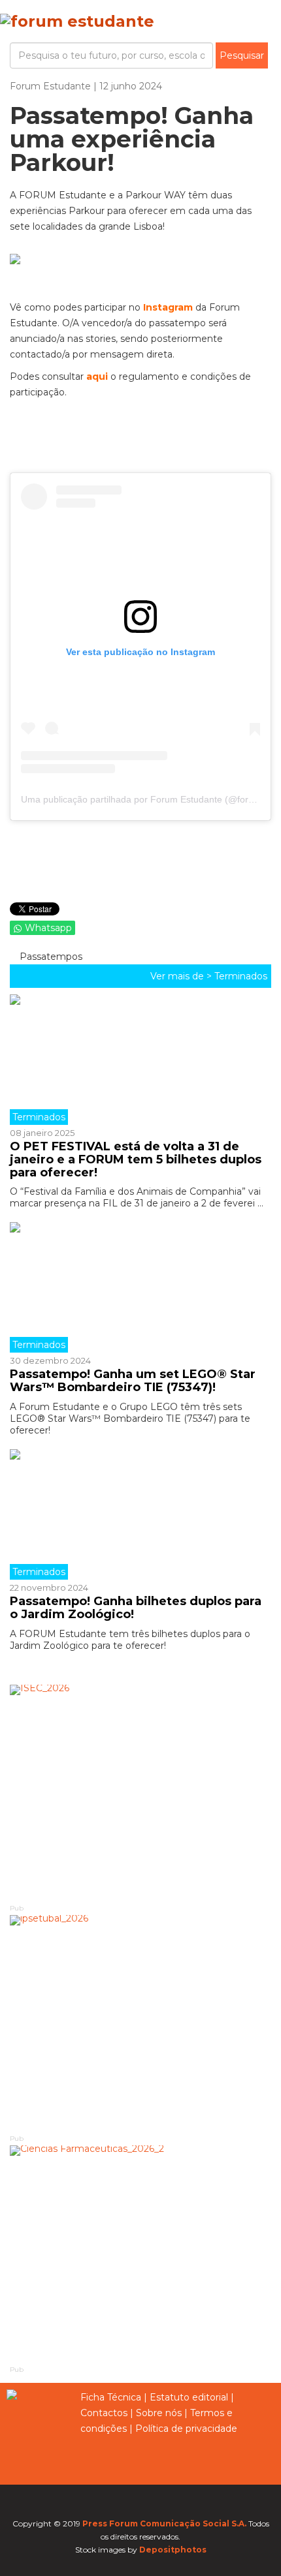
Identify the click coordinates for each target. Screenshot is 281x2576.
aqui (98, 376)
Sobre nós (159, 2413)
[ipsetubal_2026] (140, 2024)
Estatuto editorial (189, 2397)
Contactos (104, 2413)
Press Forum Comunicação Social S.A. (164, 2523)
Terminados (241, 976)
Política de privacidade (186, 2429)
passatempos (50, 957)
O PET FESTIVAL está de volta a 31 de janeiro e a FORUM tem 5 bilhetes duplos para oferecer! (136, 1159)
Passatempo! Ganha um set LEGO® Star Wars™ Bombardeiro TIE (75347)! (133, 1381)
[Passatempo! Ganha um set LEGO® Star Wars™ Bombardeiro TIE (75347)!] (140, 1287)
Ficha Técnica (111, 2397)
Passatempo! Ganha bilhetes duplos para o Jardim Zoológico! (136, 1608)
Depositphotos (173, 2550)
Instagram (168, 307)
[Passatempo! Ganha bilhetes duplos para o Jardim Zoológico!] (140, 1514)
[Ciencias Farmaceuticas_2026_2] (140, 2254)
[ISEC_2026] (140, 1793)
